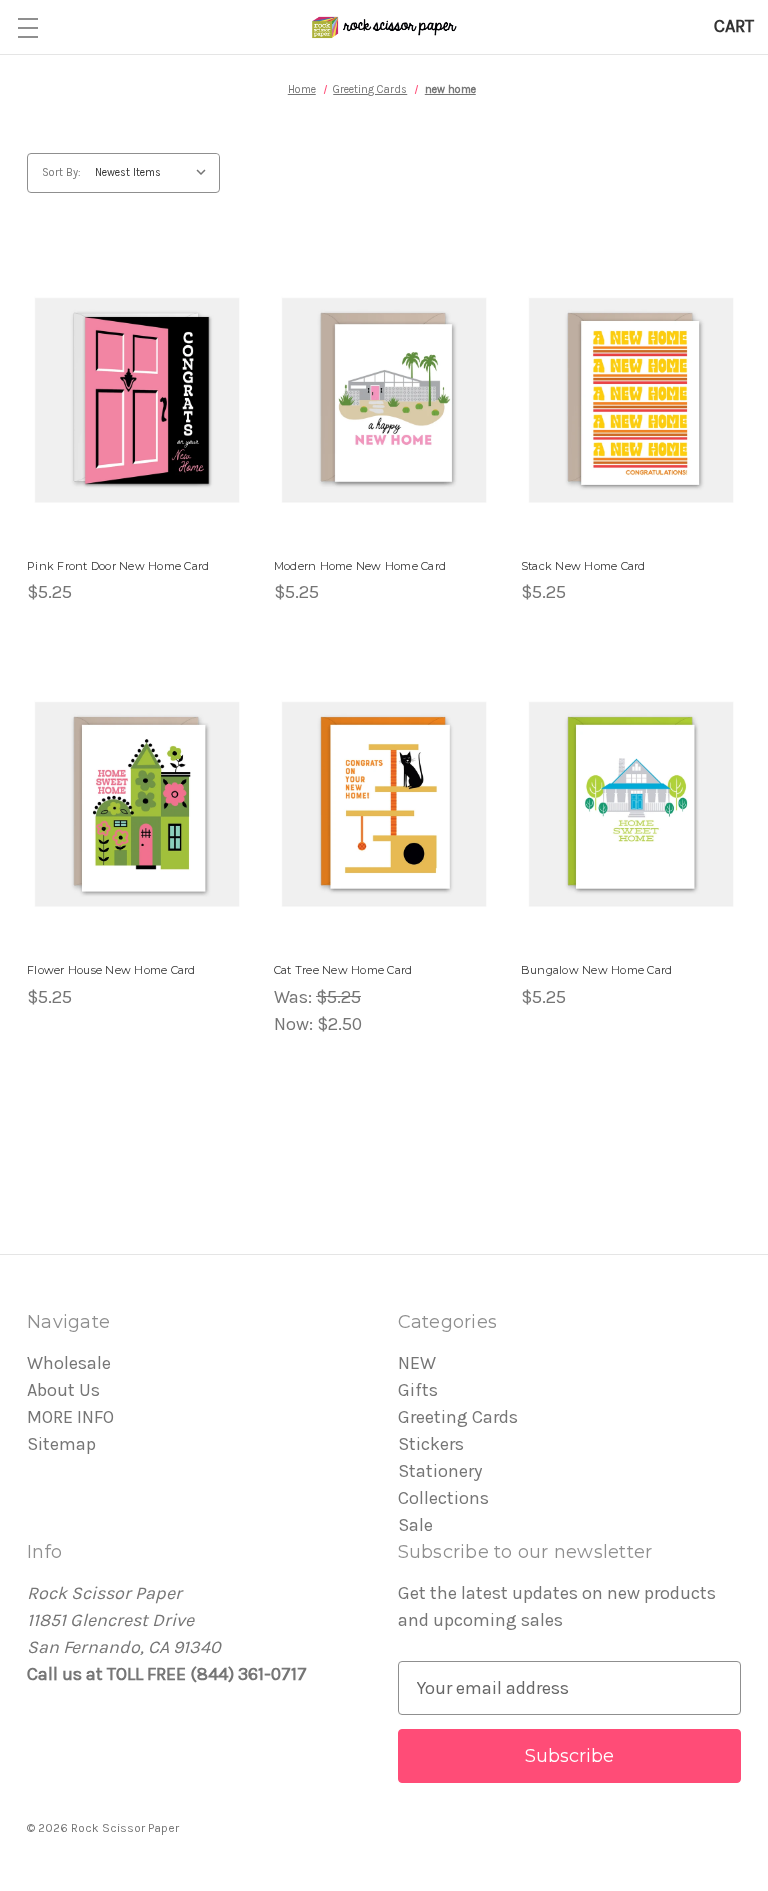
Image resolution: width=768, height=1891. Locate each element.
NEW (417, 1363)
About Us (63, 1390)
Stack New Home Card (583, 566)
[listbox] (155, 173)
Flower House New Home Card (111, 970)
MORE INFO (70, 1417)
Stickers (431, 1444)
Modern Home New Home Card (360, 566)
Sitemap (61, 1444)
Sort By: (61, 172)
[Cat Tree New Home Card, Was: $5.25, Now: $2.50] (384, 804)
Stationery (440, 1471)
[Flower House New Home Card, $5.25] (137, 804)
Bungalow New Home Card (597, 970)
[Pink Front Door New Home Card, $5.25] (137, 400)
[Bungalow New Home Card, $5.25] (631, 804)
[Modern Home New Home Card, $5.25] (384, 400)
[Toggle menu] (27, 27)
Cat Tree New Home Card (343, 970)
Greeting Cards (458, 1417)
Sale (415, 1525)
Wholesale (69, 1363)
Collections (443, 1498)
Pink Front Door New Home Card (118, 566)
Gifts (418, 1390)
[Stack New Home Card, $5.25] (631, 400)
